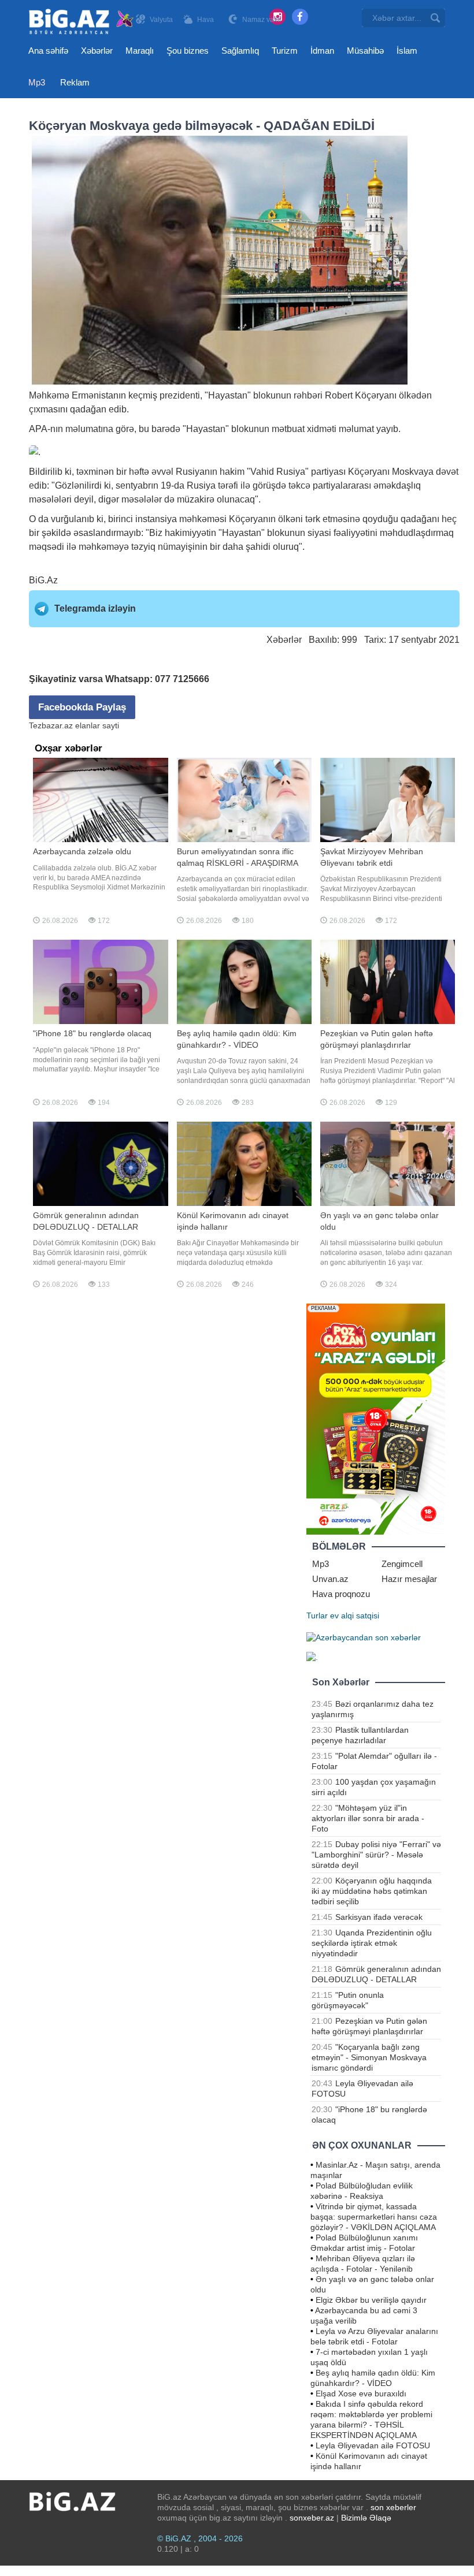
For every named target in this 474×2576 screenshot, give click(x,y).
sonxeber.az (312, 2518)
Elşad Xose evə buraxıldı (361, 2393)
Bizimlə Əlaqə (366, 2518)
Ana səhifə (48, 51)
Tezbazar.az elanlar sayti (74, 725)
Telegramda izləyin (95, 608)
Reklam (75, 82)
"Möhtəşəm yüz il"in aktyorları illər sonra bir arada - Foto (368, 1818)
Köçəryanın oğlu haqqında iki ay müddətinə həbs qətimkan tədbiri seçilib (372, 1891)
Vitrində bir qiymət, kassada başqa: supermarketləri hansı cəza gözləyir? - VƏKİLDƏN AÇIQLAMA (374, 2217)
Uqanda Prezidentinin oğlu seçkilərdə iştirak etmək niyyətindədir (372, 1943)
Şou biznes (188, 51)
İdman (322, 51)
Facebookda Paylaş (82, 707)
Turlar (317, 1615)
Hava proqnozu (341, 1594)
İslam (407, 51)
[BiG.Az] (82, 22)
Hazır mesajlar (409, 1579)
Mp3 (37, 82)
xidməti (322, 429)
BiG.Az (43, 580)
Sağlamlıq (240, 51)
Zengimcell (402, 1564)
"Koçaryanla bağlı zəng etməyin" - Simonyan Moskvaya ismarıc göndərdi (369, 2057)
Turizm (285, 51)
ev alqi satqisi (355, 1615)
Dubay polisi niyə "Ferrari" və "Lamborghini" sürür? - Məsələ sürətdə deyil (376, 1855)
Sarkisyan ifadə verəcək (379, 1917)
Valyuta (161, 20)
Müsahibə (365, 51)
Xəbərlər (97, 51)
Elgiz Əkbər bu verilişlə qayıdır (371, 2300)
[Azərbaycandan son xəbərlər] (364, 1636)
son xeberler (393, 2507)
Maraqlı (140, 51)
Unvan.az (330, 1579)
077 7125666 (182, 679)
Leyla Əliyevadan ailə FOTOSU (373, 2445)
